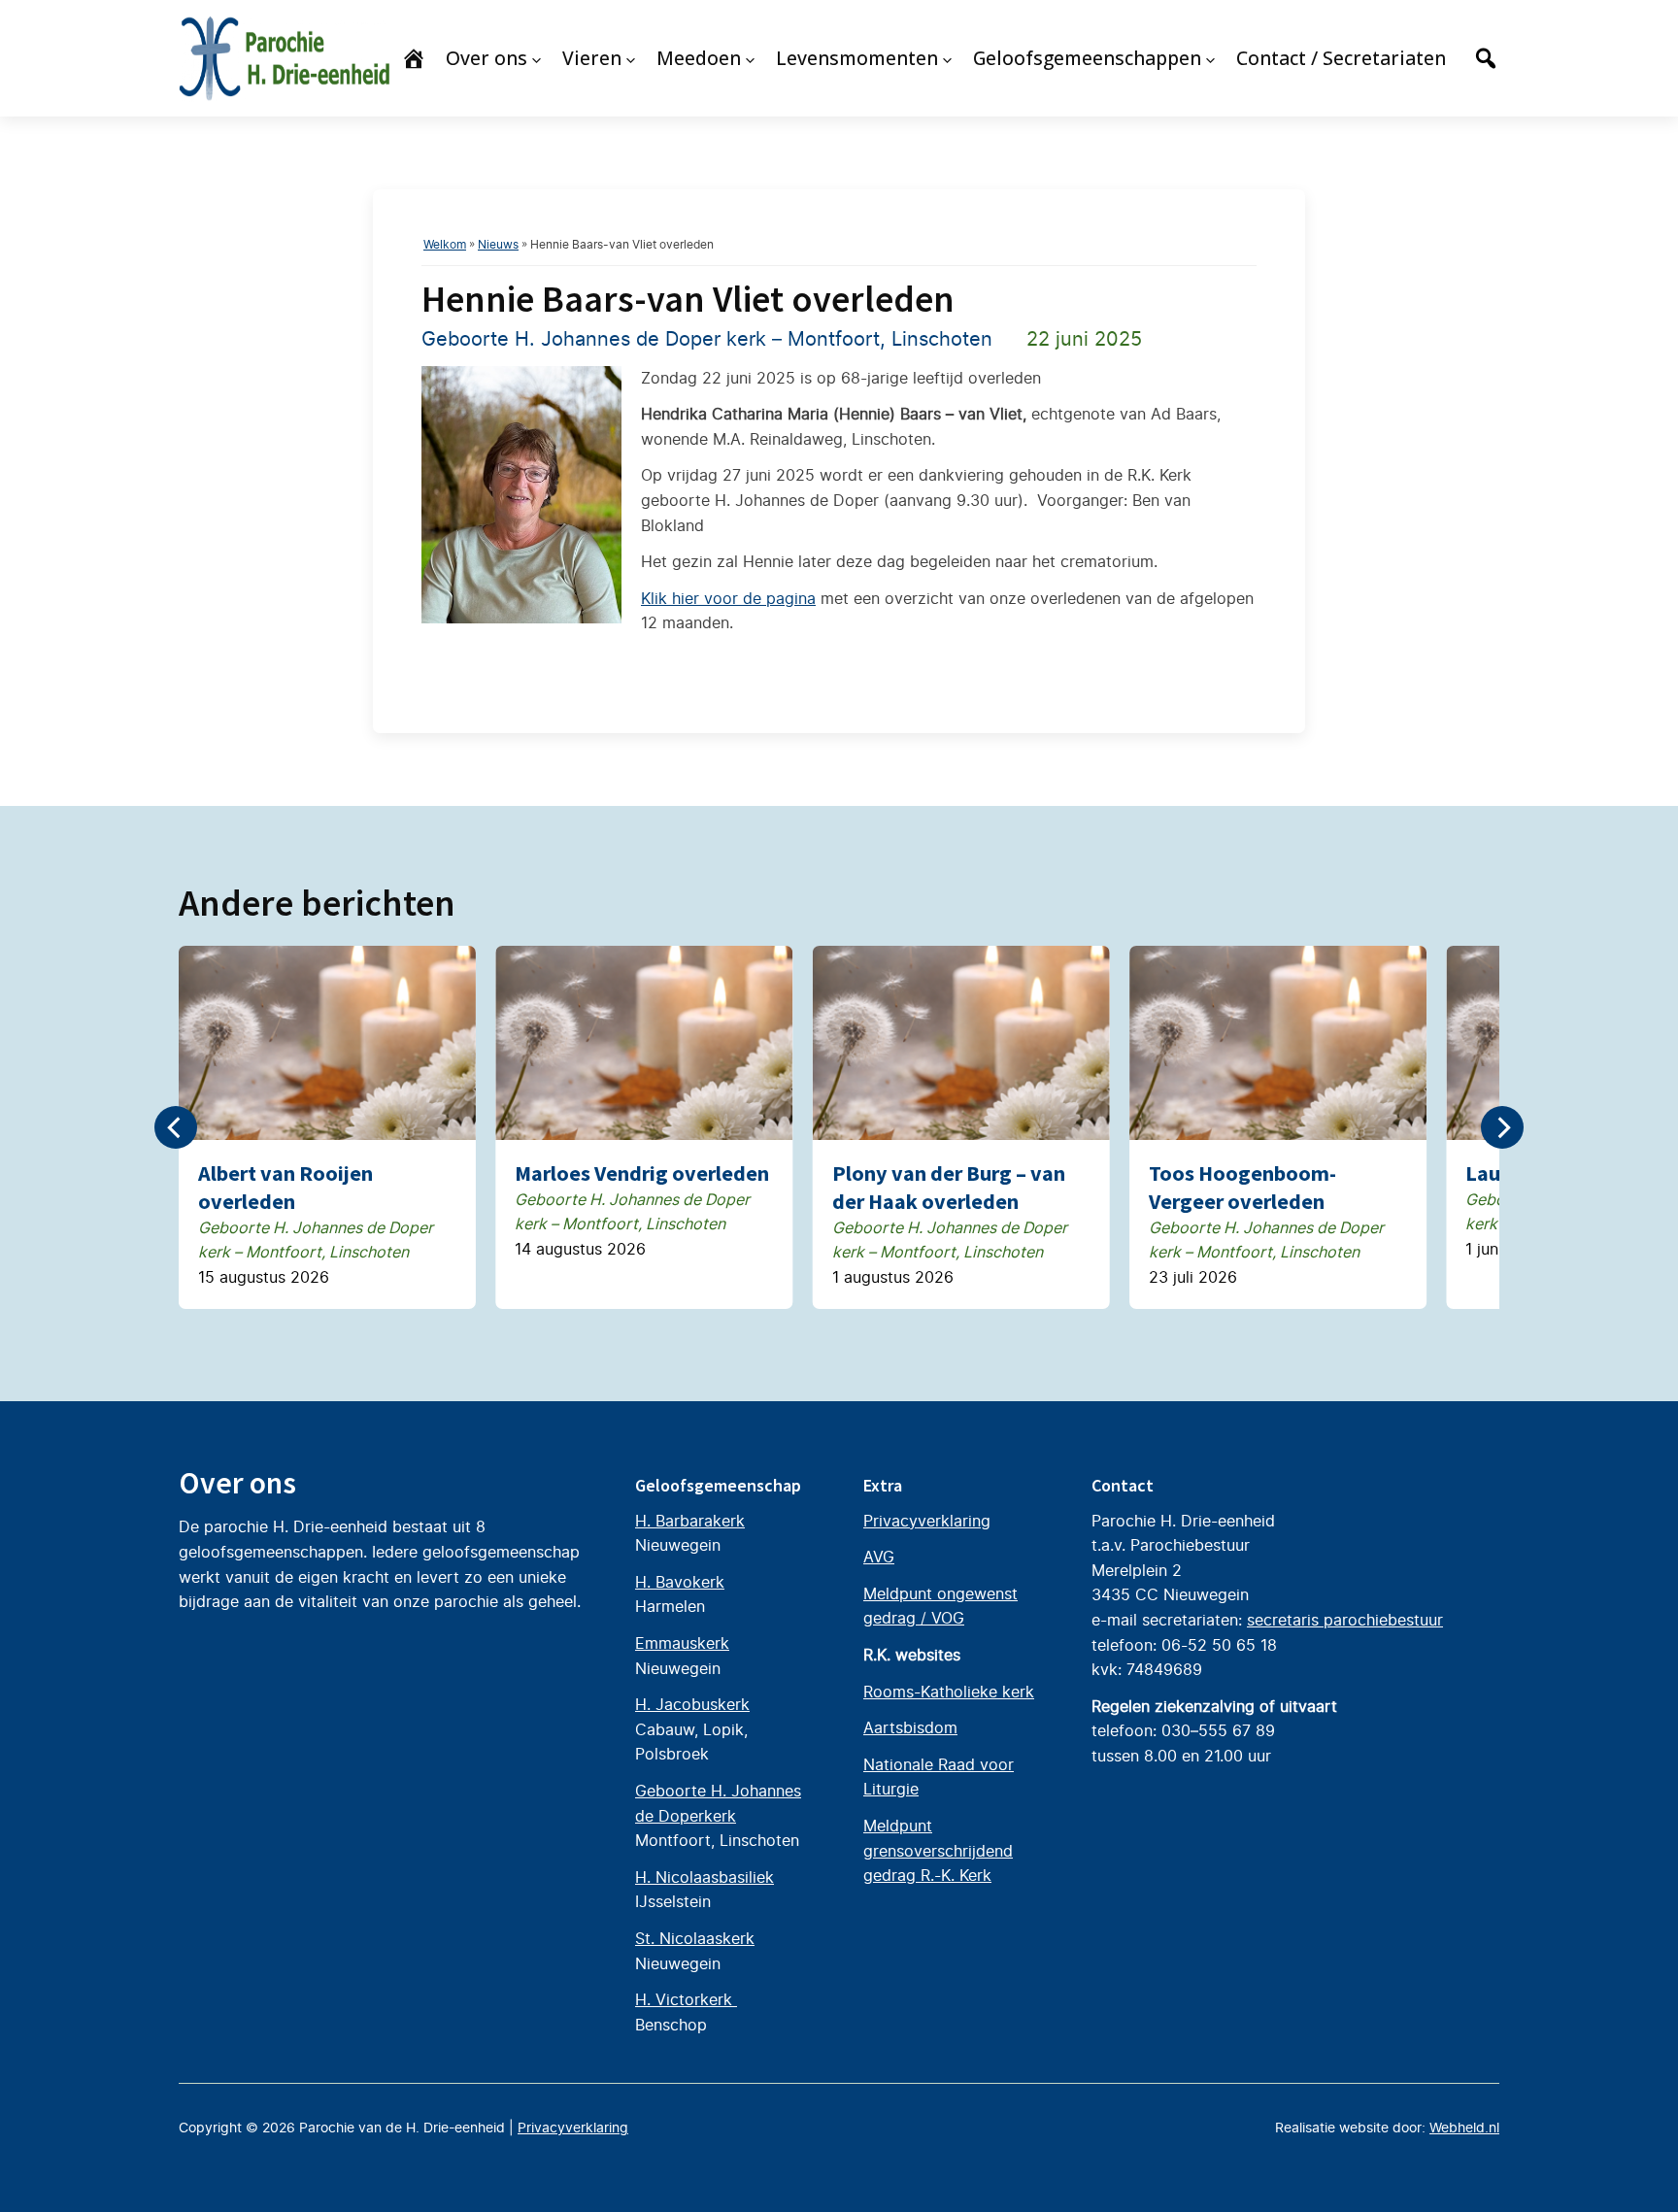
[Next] (1502, 1127)
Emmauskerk (682, 1643)
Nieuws (498, 244)
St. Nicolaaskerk (695, 1938)
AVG (879, 1557)
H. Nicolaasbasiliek (705, 1877)
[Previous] (176, 1127)
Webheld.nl (1464, 2128)
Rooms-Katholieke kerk (949, 1692)
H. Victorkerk (686, 1999)
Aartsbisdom (910, 1727)
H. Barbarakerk (690, 1521)
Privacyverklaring (927, 1521)
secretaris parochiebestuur (1345, 1620)
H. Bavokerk (680, 1582)
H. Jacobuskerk (692, 1704)
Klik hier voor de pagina (728, 598)
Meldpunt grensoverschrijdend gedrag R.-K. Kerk (938, 1850)
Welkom (445, 244)
